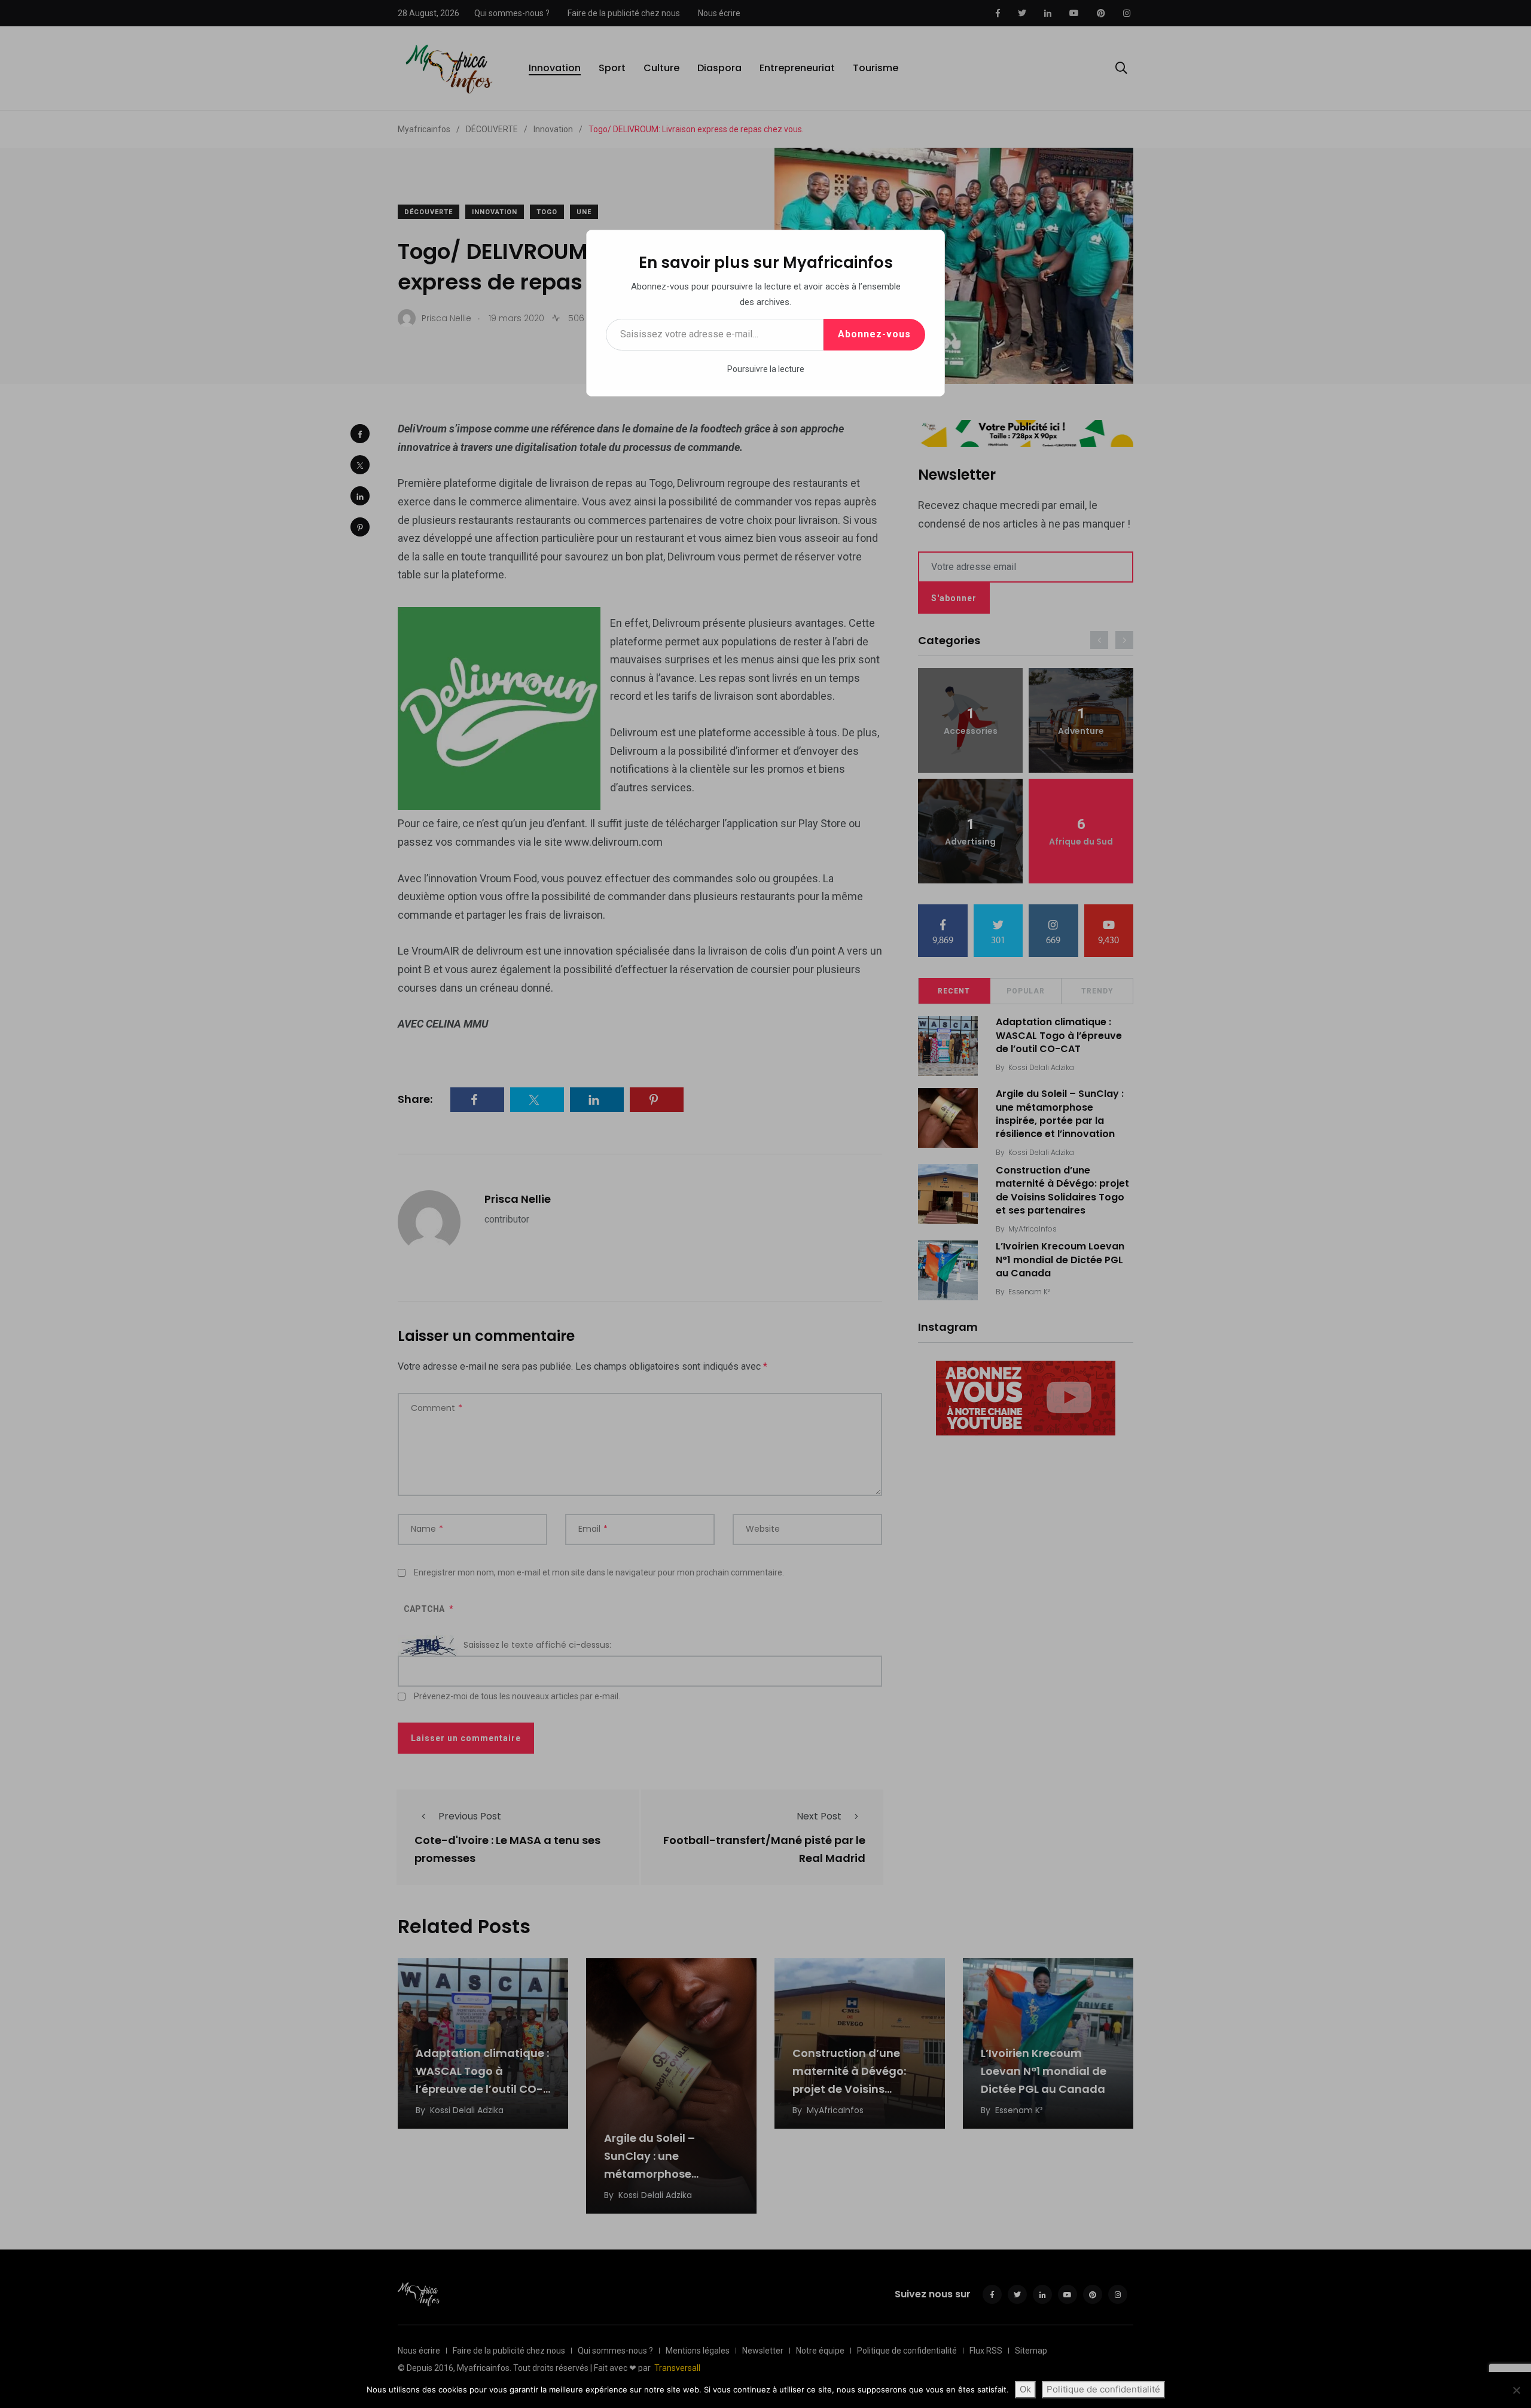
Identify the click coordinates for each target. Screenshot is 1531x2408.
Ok (1025, 2389)
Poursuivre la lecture (766, 369)
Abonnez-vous (874, 334)
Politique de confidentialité (1103, 2389)
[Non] (1516, 2390)
